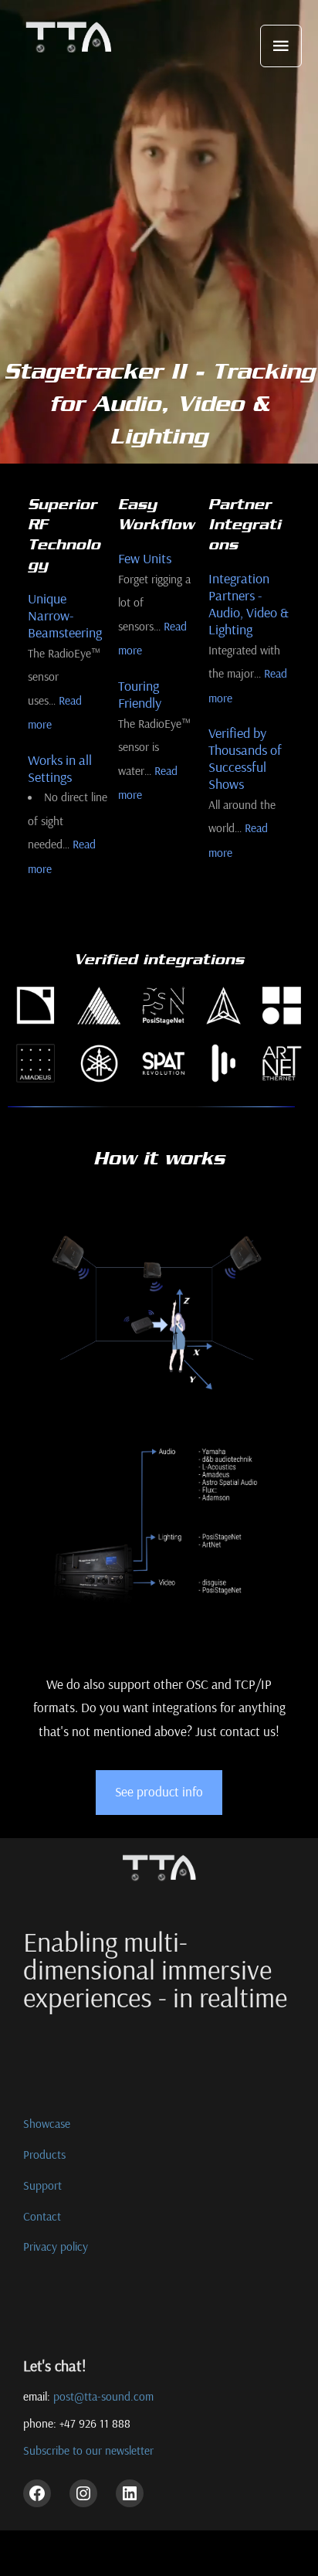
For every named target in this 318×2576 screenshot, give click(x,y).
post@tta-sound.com (103, 2396)
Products (44, 2154)
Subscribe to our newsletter (88, 2451)
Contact (42, 2216)
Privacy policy (56, 2246)
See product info (159, 1791)
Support (42, 2185)
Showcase (47, 2123)
